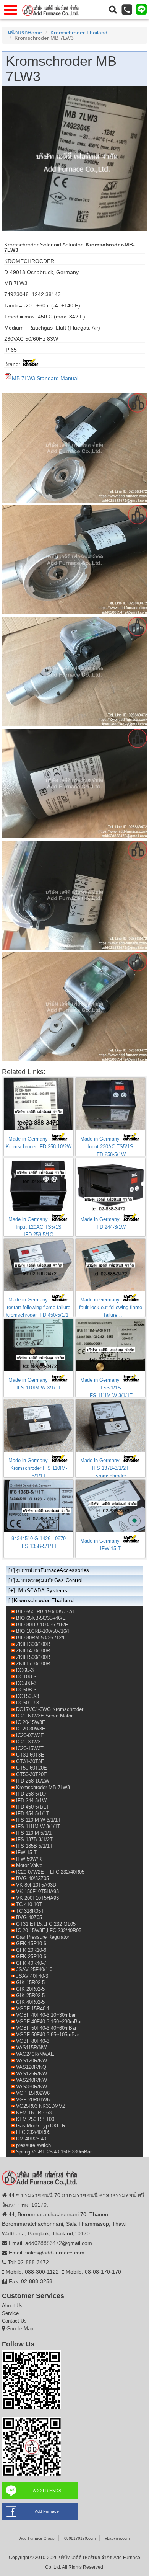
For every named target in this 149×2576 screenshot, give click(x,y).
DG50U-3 (26, 1683)
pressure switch (33, 2145)
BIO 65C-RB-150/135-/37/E (46, 1612)
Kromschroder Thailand (79, 33)
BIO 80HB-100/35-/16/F (42, 1625)
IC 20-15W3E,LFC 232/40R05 (49, 1930)
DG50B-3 (26, 1690)
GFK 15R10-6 (31, 1943)
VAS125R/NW (32, 2074)
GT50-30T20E (32, 1774)
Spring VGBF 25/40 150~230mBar (54, 2152)
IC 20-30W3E (31, 1729)
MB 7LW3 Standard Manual (45, 378)
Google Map (20, 2329)
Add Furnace (47, 2511)
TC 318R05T (30, 1911)
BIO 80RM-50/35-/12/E (41, 1638)
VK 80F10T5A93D (36, 1885)
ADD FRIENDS (47, 2491)
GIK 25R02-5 (30, 1996)
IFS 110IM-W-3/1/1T (38, 1820)
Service (10, 2313)
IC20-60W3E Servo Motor (44, 1716)
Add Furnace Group (37, 2538)
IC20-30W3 (28, 1742)
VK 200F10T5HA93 (37, 1898)
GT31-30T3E (30, 1761)
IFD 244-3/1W (31, 1800)
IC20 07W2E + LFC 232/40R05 (50, 1872)
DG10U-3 (26, 1677)
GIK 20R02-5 (30, 1989)
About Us (12, 2306)
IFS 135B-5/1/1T (34, 1846)
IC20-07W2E (30, 1735)
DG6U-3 (25, 1670)
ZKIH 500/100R (33, 1657)
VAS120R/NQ (31, 2067)
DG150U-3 (28, 1696)
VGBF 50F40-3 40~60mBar (46, 2028)
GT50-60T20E (32, 1768)
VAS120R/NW (32, 2061)
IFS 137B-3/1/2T (34, 1839)
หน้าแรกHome (25, 33)
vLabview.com (117, 2538)
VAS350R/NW (32, 2087)
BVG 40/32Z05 (32, 1878)
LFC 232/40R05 (33, 2132)
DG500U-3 (28, 1703)
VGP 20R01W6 (33, 2100)
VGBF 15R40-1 (33, 2009)
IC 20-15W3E (31, 1722)
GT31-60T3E (30, 1755)
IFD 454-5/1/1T (33, 1813)
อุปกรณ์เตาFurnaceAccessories (52, 1570)
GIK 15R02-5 (30, 1983)
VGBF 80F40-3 (33, 2041)
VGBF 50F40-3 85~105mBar (48, 2035)
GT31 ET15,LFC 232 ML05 (46, 1924)
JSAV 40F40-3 (32, 1976)
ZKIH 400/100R (33, 1651)
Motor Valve (29, 1865)
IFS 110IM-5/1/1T (35, 1833)
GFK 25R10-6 (31, 1956)
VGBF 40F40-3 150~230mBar (49, 2022)
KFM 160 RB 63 (34, 2113)
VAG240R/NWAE (35, 2054)
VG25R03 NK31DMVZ (41, 2106)
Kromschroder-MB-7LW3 (43, 1787)
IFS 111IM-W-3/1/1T (38, 1826)
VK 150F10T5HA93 (37, 1891)
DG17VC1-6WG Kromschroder (50, 1709)
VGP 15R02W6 (33, 2093)
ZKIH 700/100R (33, 1664)
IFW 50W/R (29, 1859)
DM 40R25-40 (31, 2139)
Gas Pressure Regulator (43, 1937)
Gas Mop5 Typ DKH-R (41, 2126)
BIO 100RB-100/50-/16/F (43, 1631)
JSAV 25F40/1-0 (34, 1970)
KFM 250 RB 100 (35, 2119)
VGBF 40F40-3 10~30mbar (46, 2015)
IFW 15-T (26, 1852)
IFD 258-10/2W (33, 1781)
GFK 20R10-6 (31, 1950)
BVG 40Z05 (29, 1917)
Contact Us (14, 2321)
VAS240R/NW (32, 2080)
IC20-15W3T (30, 1748)
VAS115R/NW (31, 2048)
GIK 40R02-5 (30, 2002)
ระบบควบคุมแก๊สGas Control (49, 1580)
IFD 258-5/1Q (31, 1794)
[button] (113, 10)
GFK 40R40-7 (31, 1963)
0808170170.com (80, 2538)
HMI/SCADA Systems (41, 1591)
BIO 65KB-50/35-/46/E (41, 1618)
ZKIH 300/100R (33, 1644)
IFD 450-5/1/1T (33, 1807)
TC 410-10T (29, 1904)
